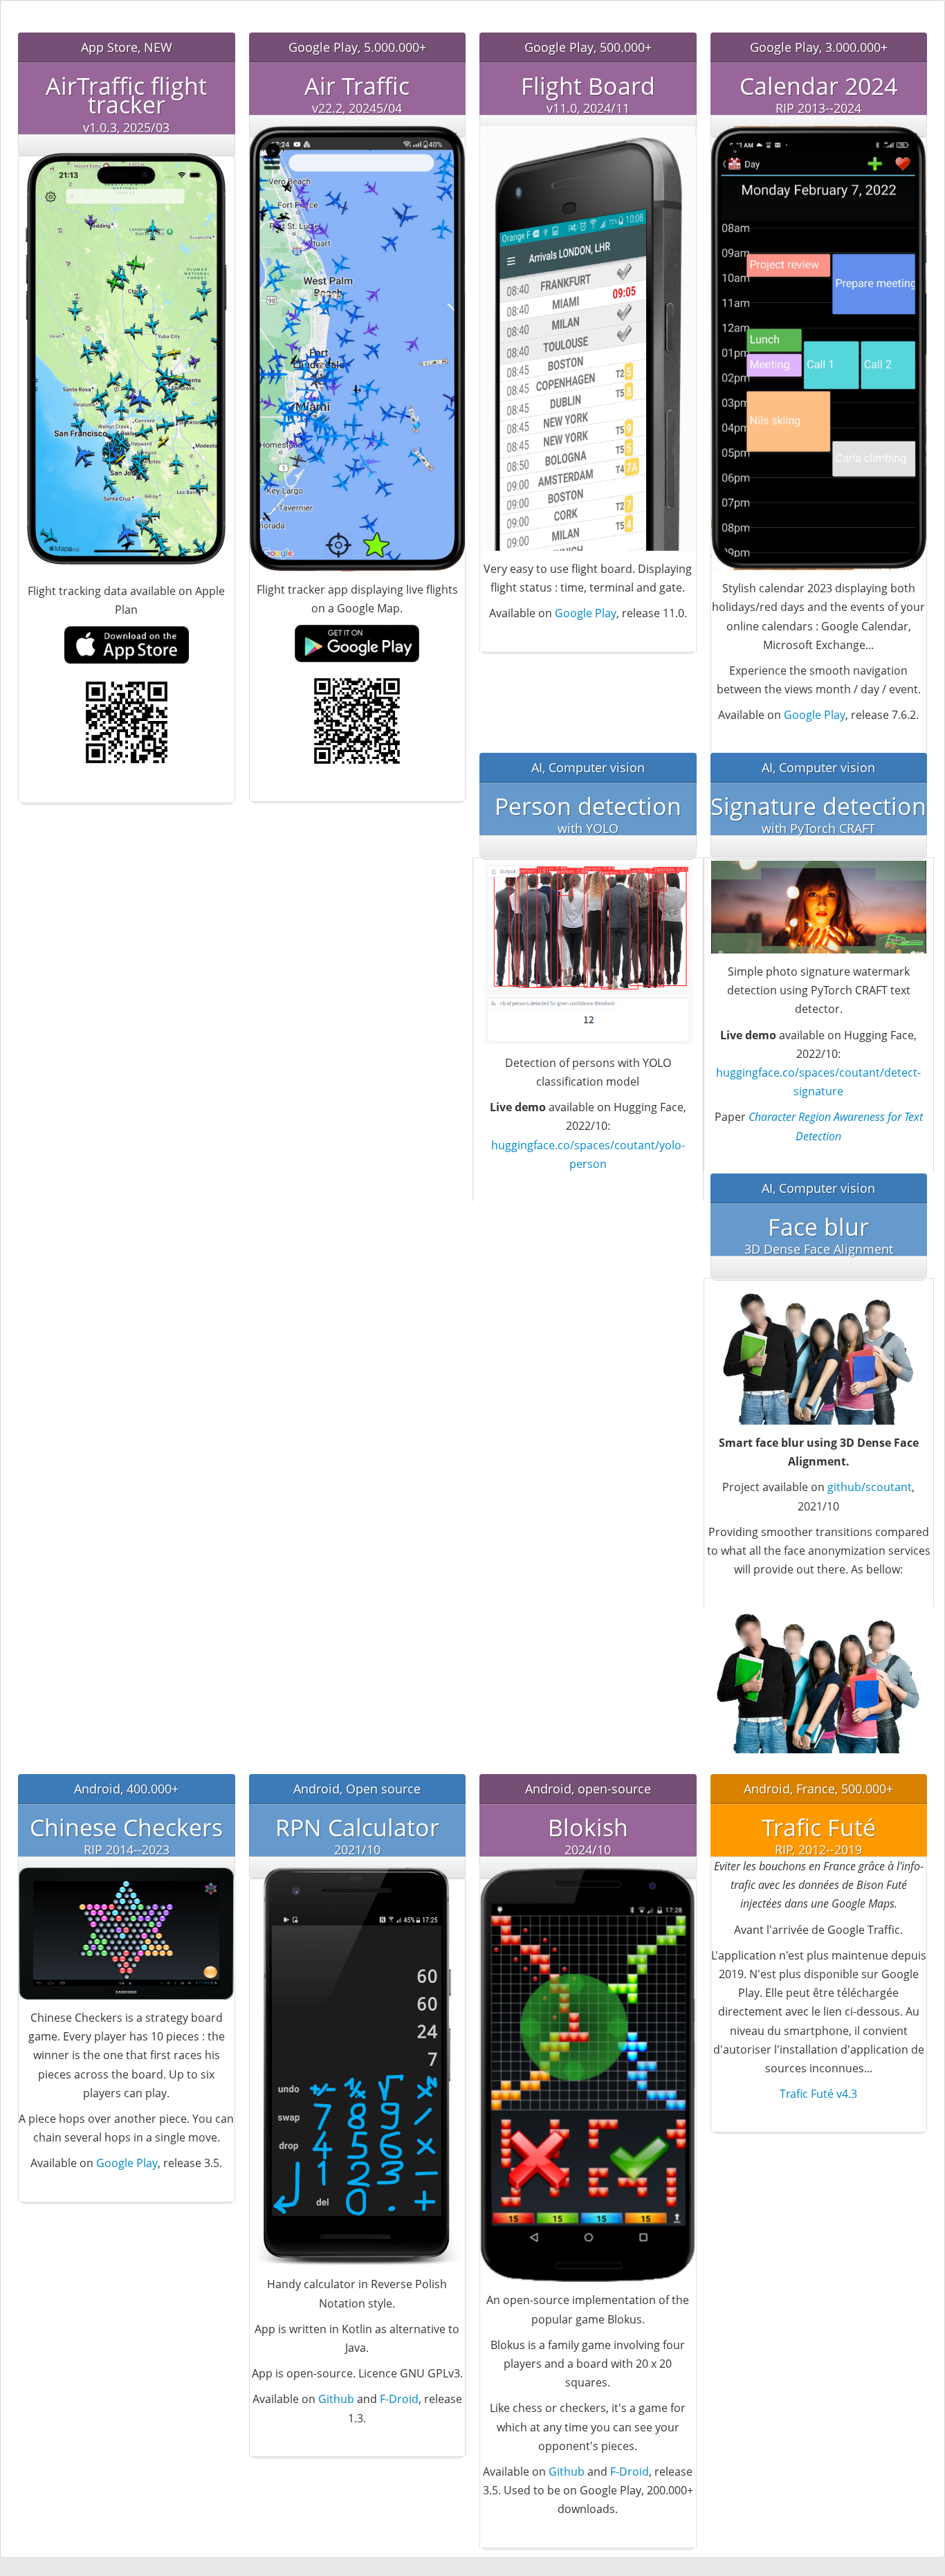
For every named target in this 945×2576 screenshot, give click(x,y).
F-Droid (399, 2399)
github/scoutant (870, 1487)
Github (336, 2399)
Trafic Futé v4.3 (818, 2094)
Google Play (586, 613)
